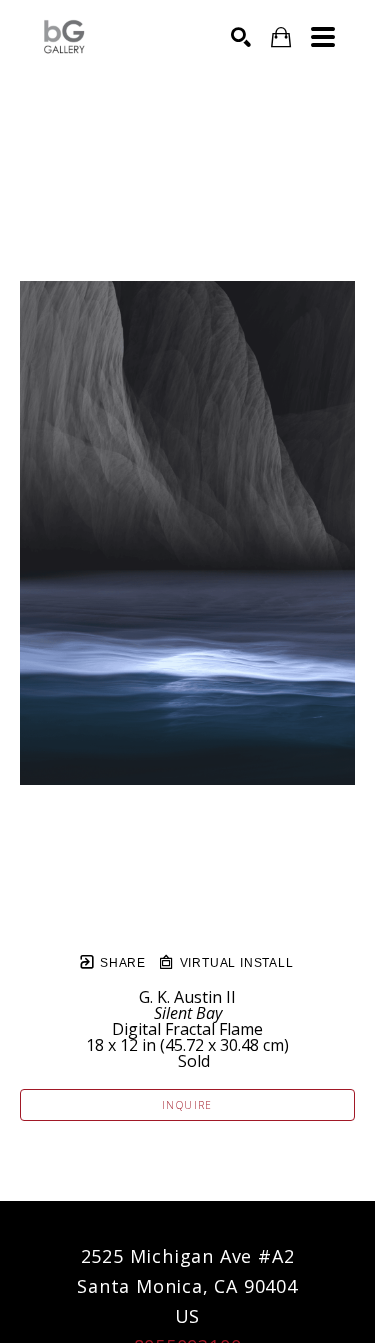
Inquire (187, 1105)
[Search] (241, 37)
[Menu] (323, 37)
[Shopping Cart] (281, 37)
